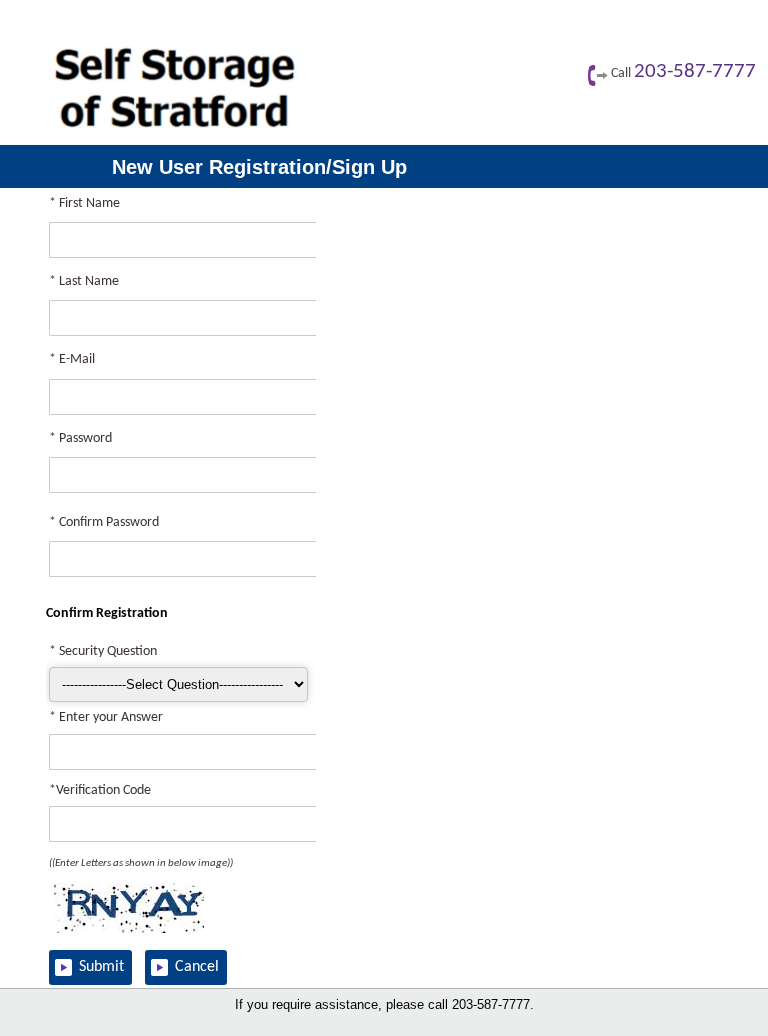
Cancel (197, 967)
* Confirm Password (104, 522)
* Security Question (103, 651)
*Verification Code (100, 790)
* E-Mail (72, 359)
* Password (80, 438)
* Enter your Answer (106, 717)
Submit (101, 967)
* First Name (84, 203)
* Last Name (84, 281)
